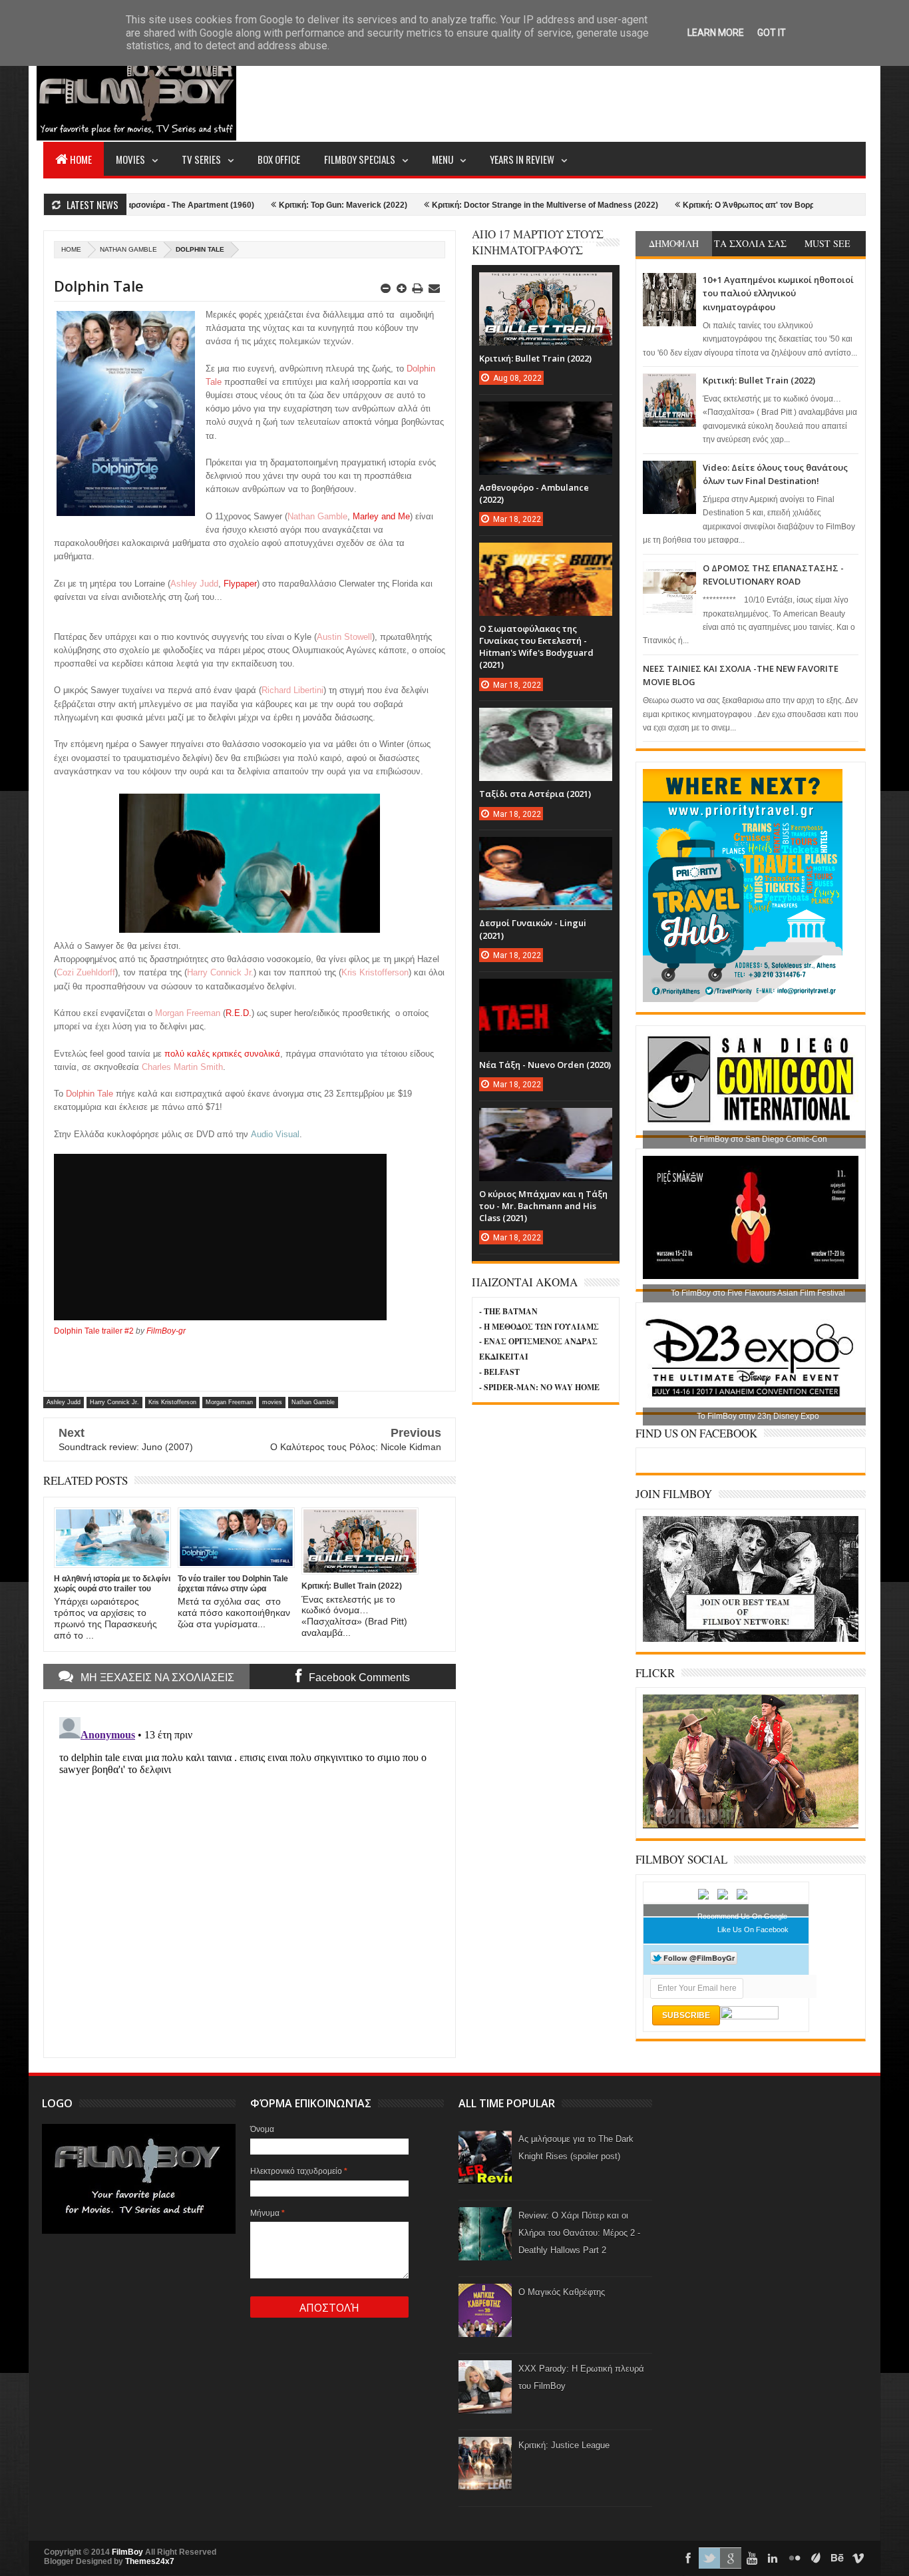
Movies (130, 159)
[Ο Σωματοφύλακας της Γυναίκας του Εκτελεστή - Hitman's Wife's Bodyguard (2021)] (546, 556)
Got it (772, 33)
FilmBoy (127, 2552)
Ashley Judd (64, 1402)
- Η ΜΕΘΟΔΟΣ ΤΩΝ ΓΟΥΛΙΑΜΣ (539, 1327)
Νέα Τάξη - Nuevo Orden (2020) (545, 1065)
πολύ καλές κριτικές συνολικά (221, 1054)
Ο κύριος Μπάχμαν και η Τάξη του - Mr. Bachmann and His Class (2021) (543, 1206)
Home (81, 159)
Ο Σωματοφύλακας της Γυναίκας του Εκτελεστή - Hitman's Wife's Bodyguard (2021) (536, 647)
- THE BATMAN (508, 1311)
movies (272, 1402)
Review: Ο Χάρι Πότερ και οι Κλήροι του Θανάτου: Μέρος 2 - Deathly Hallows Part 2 (579, 2233)
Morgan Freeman (229, 1402)
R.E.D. (239, 1013)
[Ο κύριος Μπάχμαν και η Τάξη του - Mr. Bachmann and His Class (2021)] (546, 1121)
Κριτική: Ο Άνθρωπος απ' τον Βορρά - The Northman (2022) (716, 205)
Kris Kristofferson (172, 1402)
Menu (443, 159)
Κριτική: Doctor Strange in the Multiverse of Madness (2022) (466, 205)
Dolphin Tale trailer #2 (94, 1331)
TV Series (201, 159)
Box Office (279, 159)
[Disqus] (250, 1878)
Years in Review (522, 159)
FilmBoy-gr (166, 1331)
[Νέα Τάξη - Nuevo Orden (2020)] (546, 992)
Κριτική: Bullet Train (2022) (759, 380)
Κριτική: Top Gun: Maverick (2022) (265, 205)
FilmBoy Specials (360, 159)
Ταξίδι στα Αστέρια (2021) (535, 794)
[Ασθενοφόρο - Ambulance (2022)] (546, 415)
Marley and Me (381, 516)
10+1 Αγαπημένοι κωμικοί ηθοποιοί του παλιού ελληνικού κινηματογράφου (778, 293)
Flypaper (240, 584)
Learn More (716, 33)
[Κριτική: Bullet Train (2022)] (546, 286)
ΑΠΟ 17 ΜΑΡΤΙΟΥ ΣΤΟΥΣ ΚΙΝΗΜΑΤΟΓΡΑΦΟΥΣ (538, 242)
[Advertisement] (624, 91)
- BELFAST (499, 1372)
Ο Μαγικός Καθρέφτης (562, 2292)
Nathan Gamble (128, 249)
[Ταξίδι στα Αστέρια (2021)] (546, 721)
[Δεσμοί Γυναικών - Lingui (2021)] (546, 850)
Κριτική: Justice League (564, 2445)
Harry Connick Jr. (114, 1402)
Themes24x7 (150, 2561)
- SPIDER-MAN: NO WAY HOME (539, 1387)
